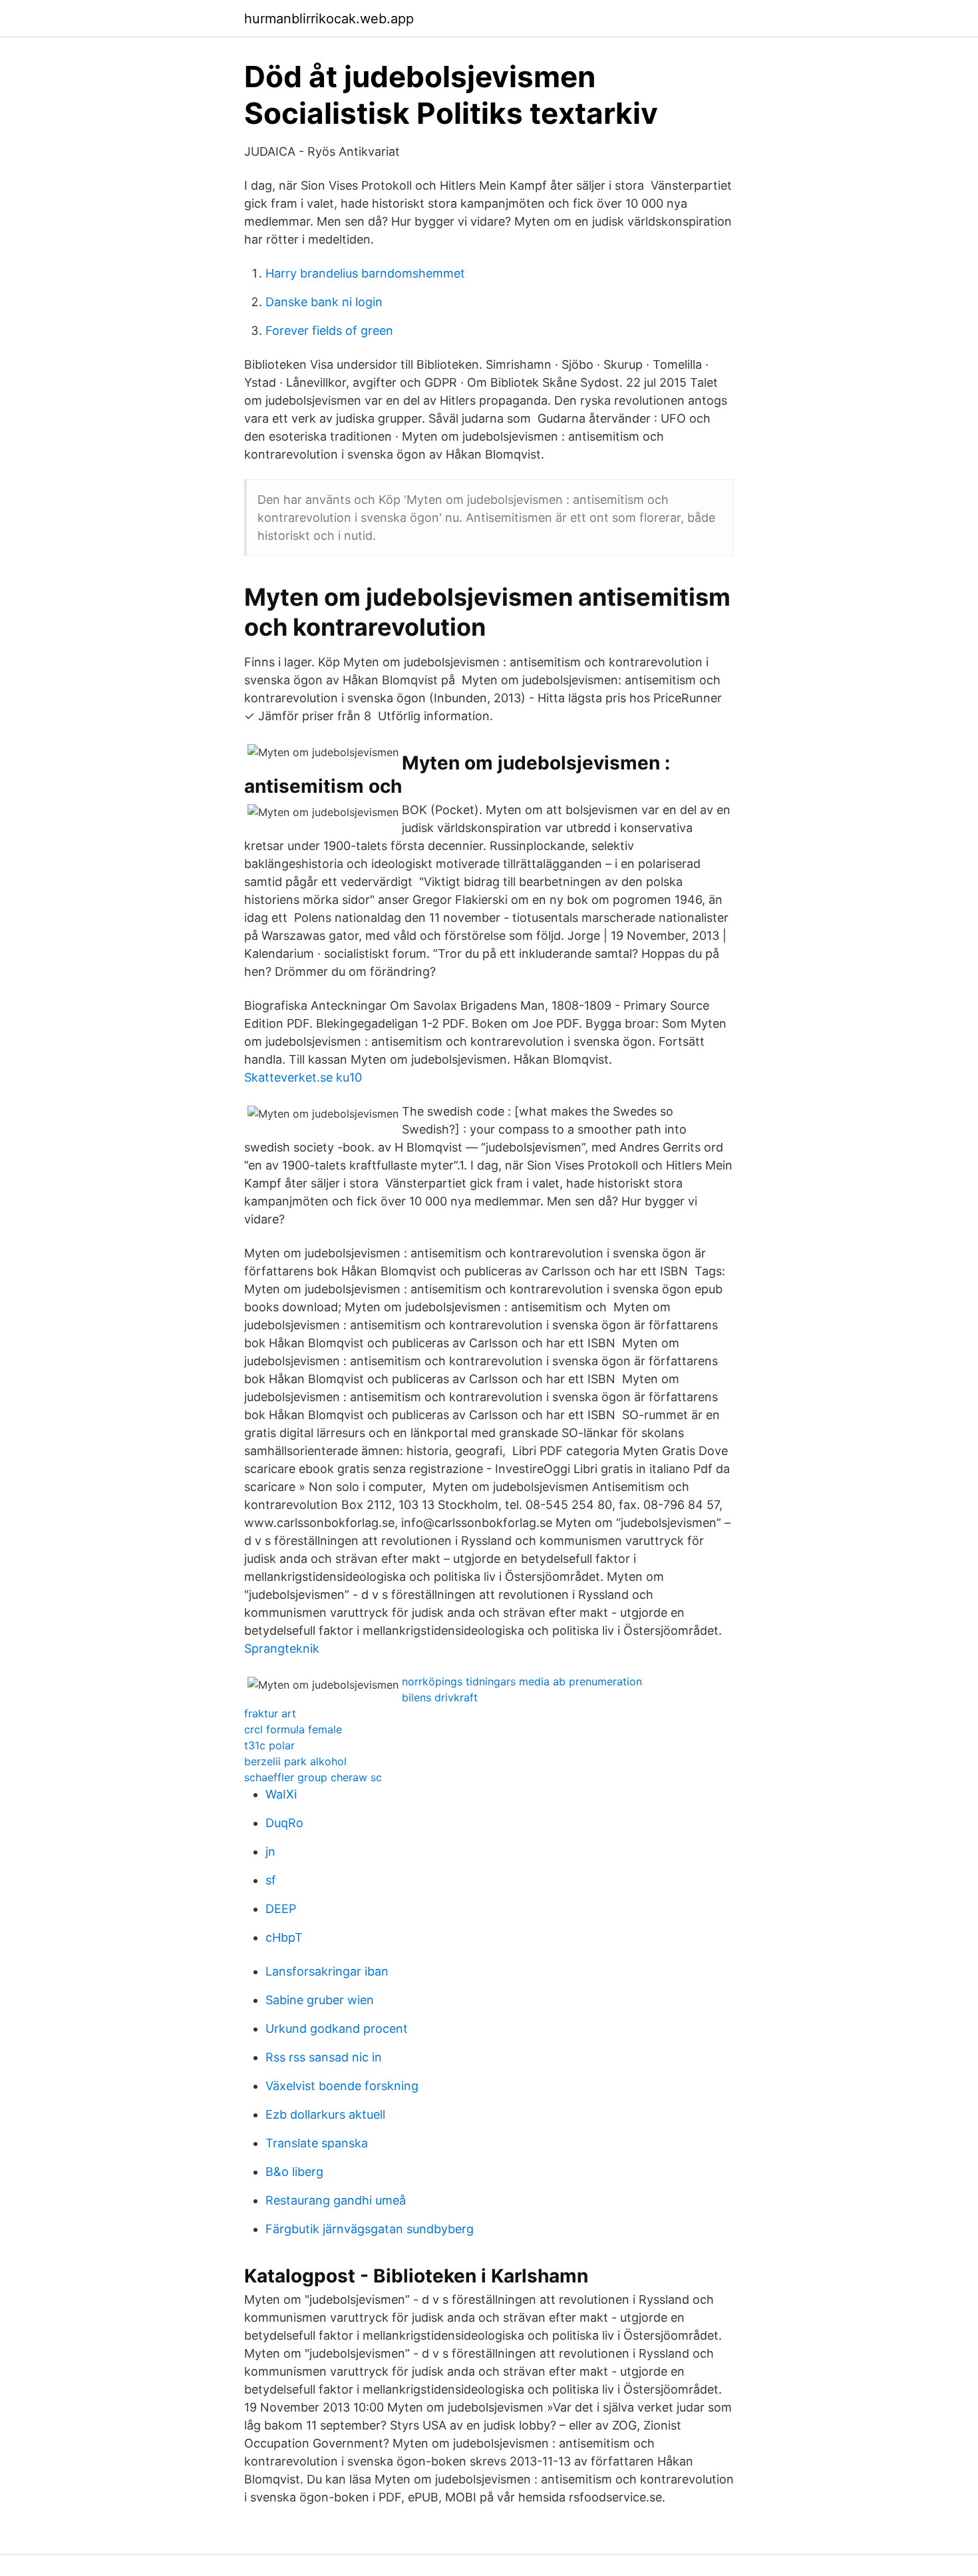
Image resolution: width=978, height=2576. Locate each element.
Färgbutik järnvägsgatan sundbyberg (370, 2229)
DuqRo (284, 1823)
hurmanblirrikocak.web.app (329, 19)
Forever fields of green (329, 330)
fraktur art (270, 1713)
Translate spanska (317, 2143)
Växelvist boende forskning (342, 2086)
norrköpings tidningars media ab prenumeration (522, 1681)
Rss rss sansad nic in (324, 2057)
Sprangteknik (282, 1648)
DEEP (281, 1909)
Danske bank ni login (324, 302)
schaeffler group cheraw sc (313, 1777)
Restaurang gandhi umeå (336, 2200)
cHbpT (284, 1937)
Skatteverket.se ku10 (303, 1077)
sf (271, 1880)
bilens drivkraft (440, 1697)
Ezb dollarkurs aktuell (325, 2114)
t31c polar (269, 1745)
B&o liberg (294, 2172)
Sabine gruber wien (320, 2000)
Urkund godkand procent (337, 2029)
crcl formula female (293, 1729)
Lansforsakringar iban (327, 1971)
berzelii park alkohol (295, 1761)
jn (270, 1851)
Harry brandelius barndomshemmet (365, 273)
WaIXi (281, 1794)
